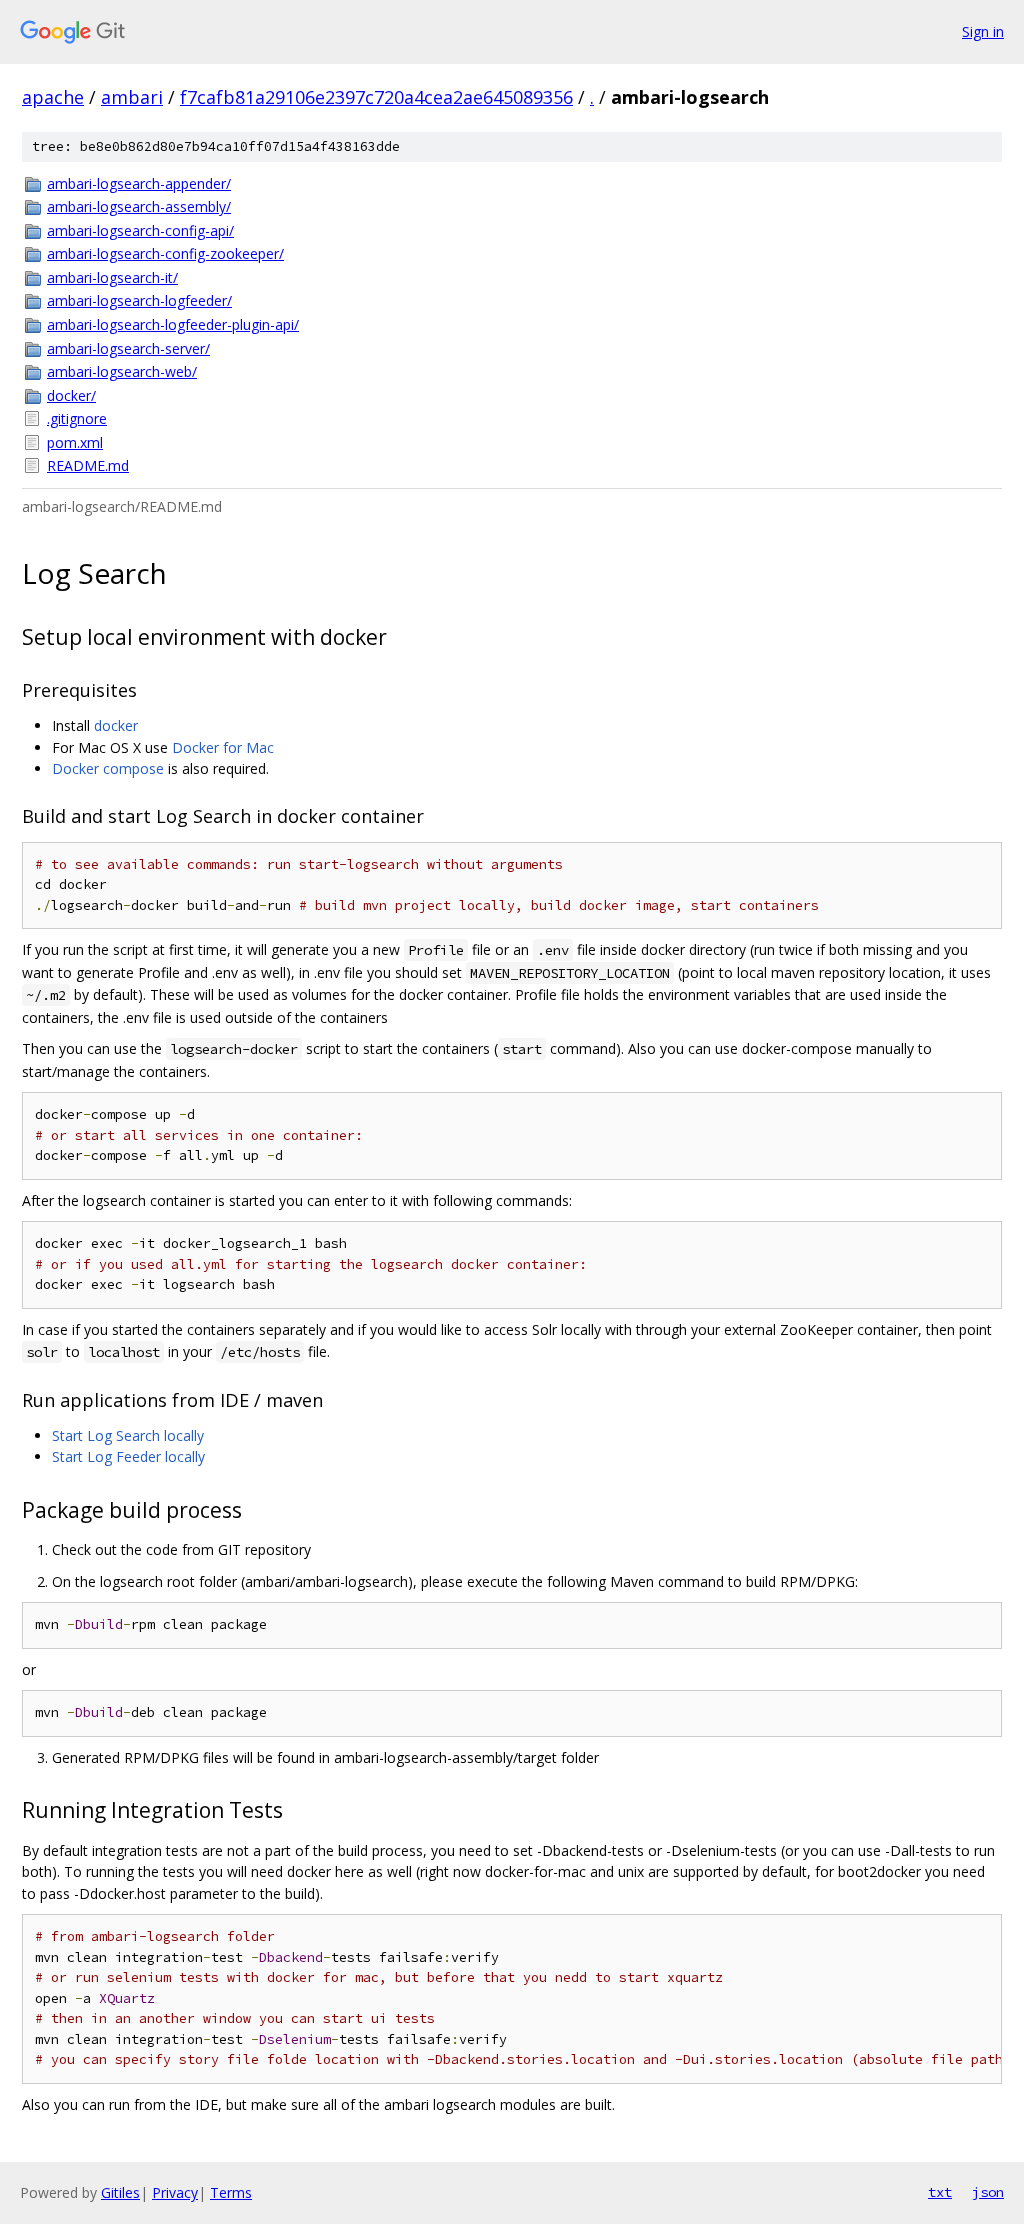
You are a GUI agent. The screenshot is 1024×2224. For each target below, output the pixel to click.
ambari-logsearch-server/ (128, 348)
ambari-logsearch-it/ (112, 277)
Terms (231, 2192)
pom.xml (75, 442)
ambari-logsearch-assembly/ (139, 206)
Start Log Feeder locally (128, 1456)
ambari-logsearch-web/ (122, 371)
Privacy (175, 2192)
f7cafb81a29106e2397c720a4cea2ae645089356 (376, 97)
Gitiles (120, 2192)
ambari (132, 97)
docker (116, 725)
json (988, 2192)
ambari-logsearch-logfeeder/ (139, 300)
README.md (88, 465)
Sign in (983, 31)
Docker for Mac (223, 747)
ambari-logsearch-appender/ (139, 183)
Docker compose (108, 768)
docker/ (71, 395)
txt (940, 2192)
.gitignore (77, 418)
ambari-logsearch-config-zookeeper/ (165, 253)
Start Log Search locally (128, 1435)
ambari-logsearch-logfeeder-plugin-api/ (173, 324)
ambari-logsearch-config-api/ (140, 230)
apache (53, 97)
